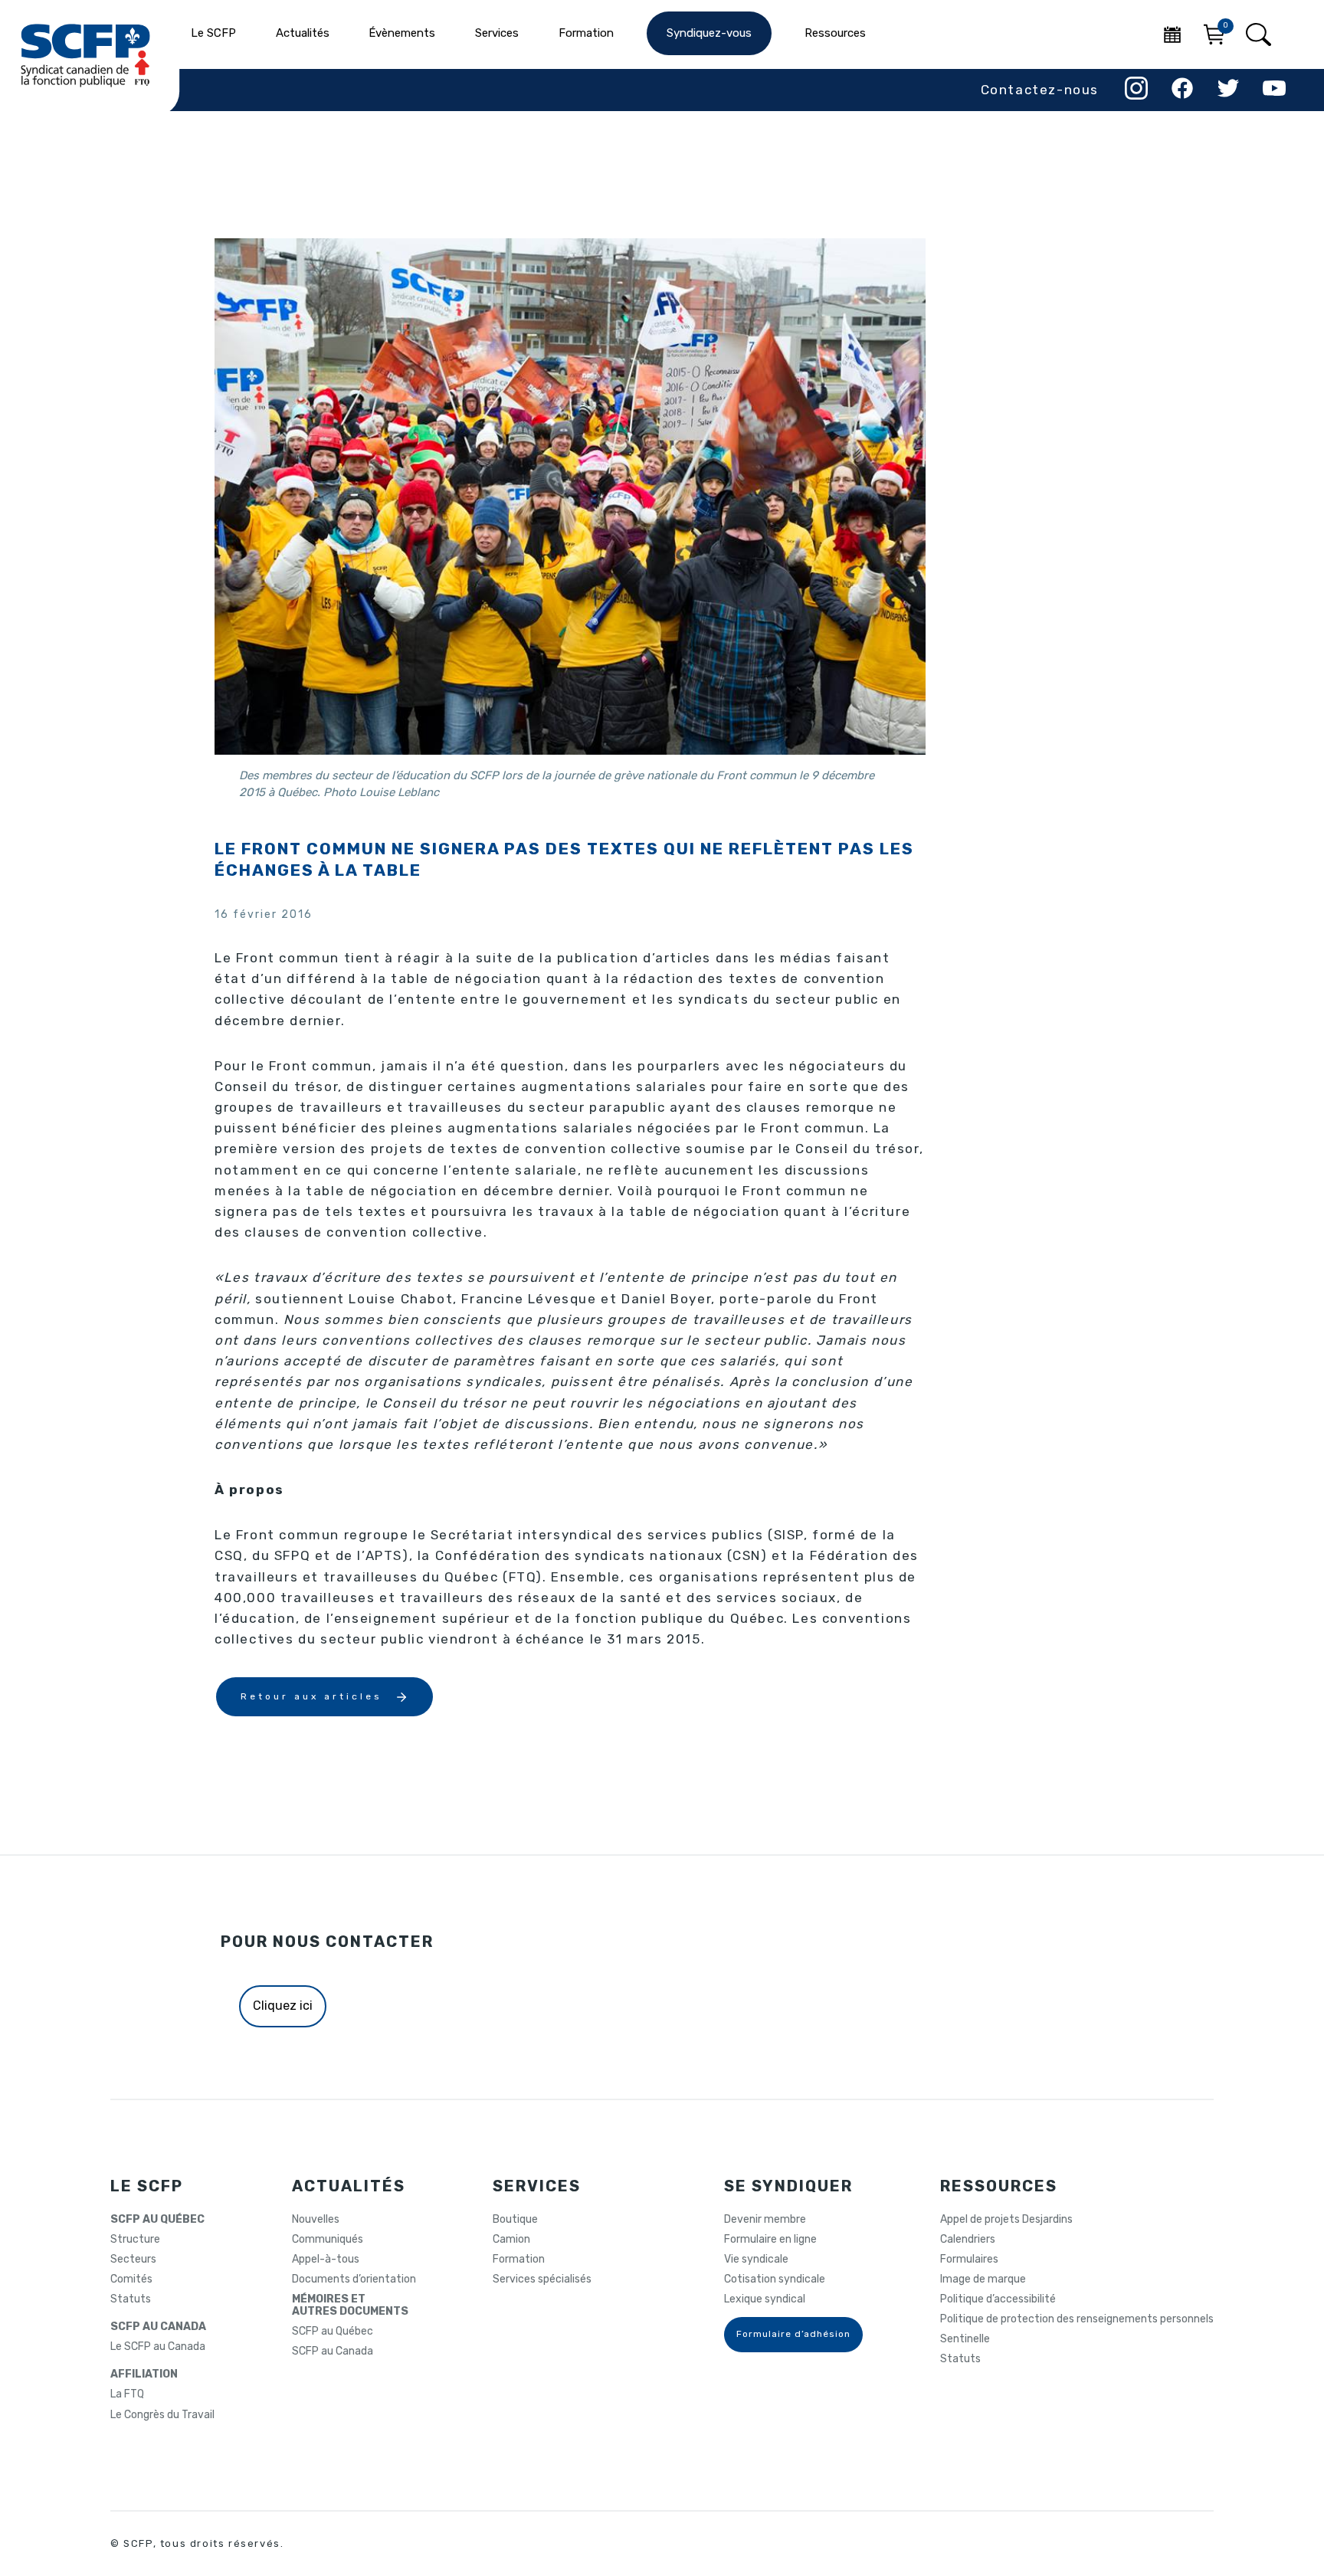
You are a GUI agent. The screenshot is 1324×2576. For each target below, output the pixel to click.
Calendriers (968, 2240)
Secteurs (133, 2260)
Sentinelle (965, 2339)
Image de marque (983, 2279)
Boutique (515, 2220)
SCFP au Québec (333, 2332)
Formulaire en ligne (770, 2240)
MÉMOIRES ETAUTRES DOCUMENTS (350, 2306)
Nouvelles (316, 2220)
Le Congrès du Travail (162, 2415)
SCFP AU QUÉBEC (157, 2220)
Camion (511, 2240)
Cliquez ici (283, 2006)
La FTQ (127, 2394)
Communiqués (328, 2240)
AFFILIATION (144, 2374)
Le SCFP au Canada (158, 2347)
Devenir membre (765, 2220)
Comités (131, 2279)
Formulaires (969, 2260)
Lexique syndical (765, 2299)
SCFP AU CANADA (158, 2327)
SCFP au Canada (333, 2352)
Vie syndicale (756, 2260)
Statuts (131, 2299)
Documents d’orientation (354, 2279)
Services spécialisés (542, 2279)
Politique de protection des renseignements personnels (1077, 2319)
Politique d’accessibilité (998, 2299)
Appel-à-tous (326, 2260)
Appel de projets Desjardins (1006, 2220)
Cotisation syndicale (775, 2279)
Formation (519, 2260)
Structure (135, 2240)
